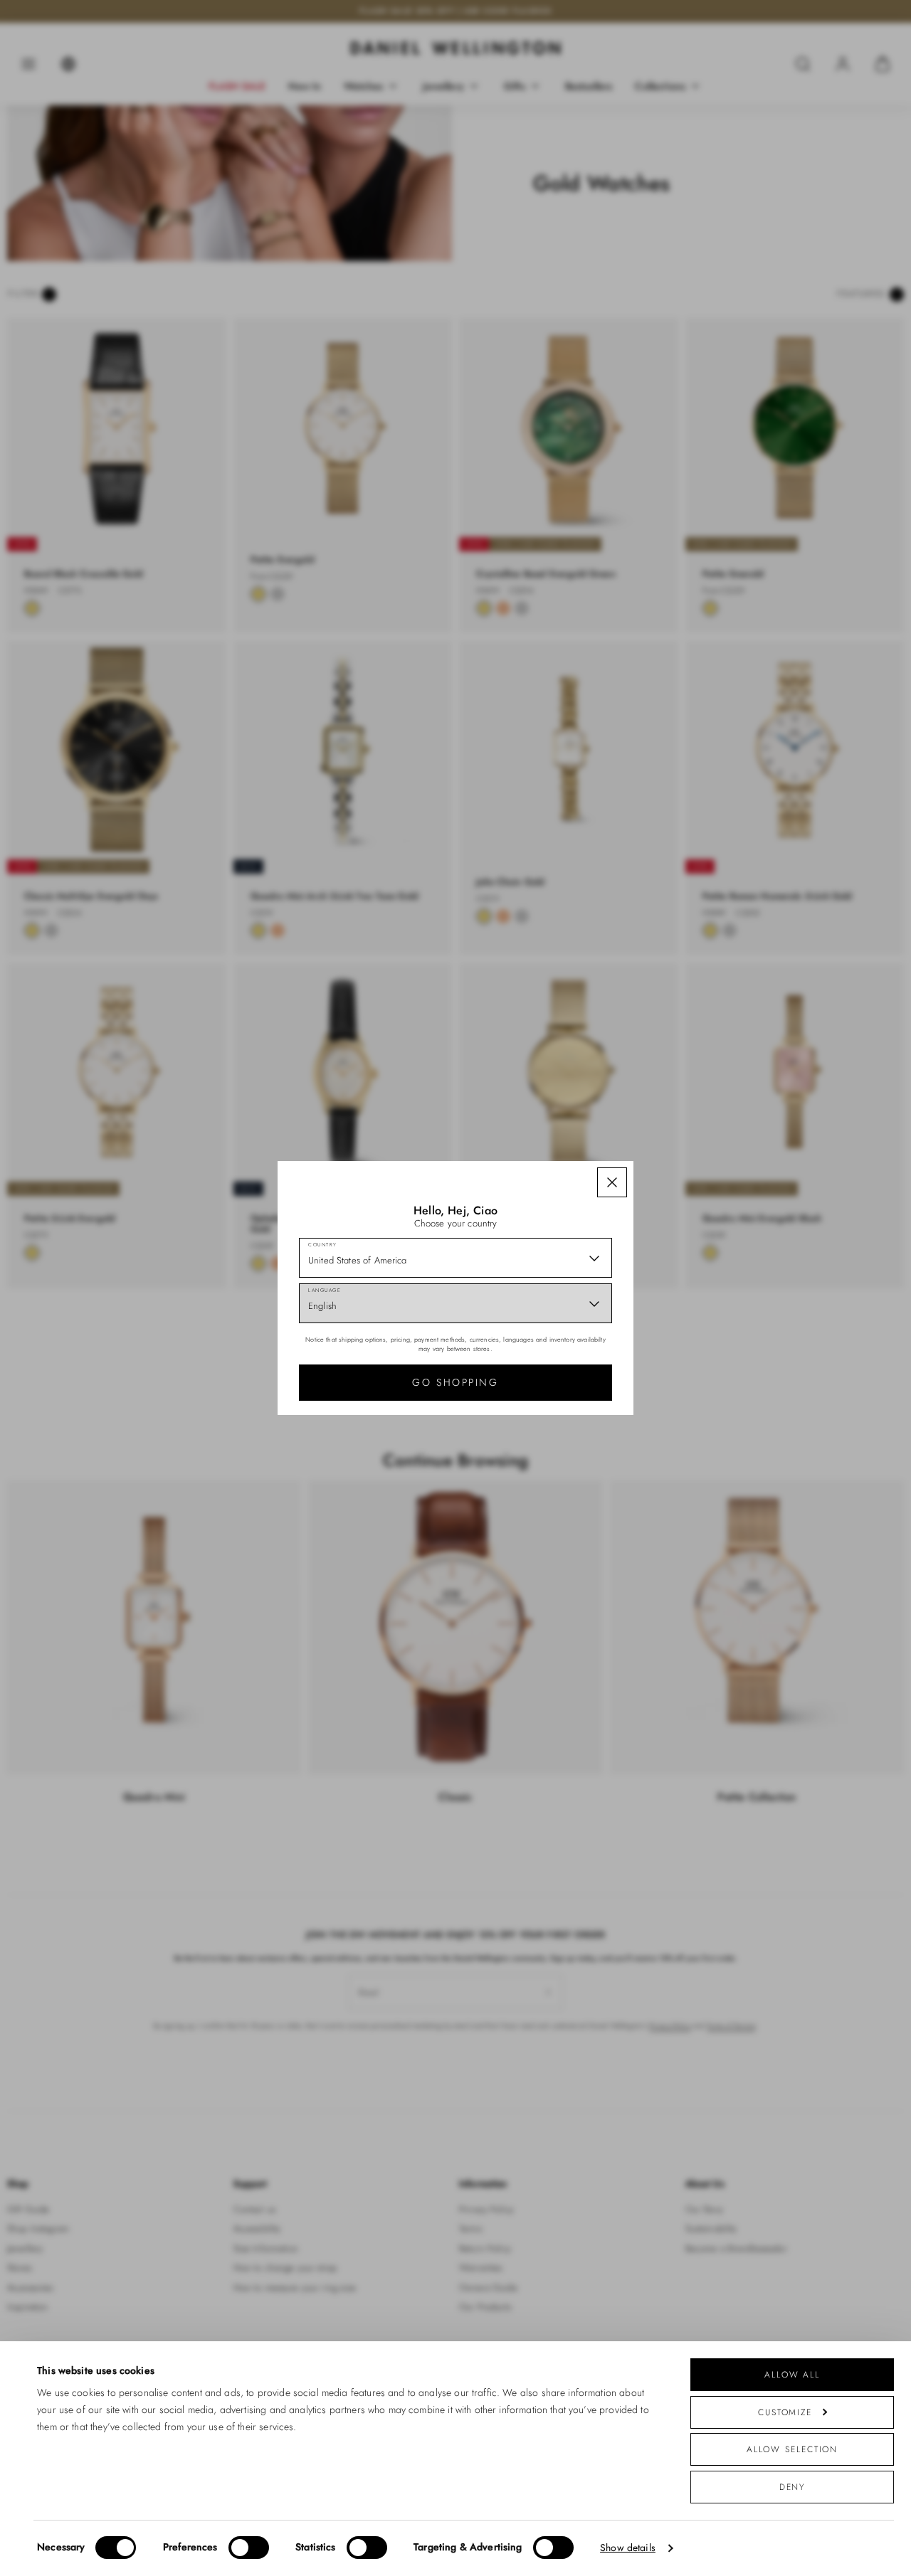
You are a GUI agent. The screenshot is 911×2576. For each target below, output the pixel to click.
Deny (792, 2487)
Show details (628, 2548)
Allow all (792, 2374)
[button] (612, 1182)
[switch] (249, 2548)
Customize (785, 2412)
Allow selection (792, 2449)
